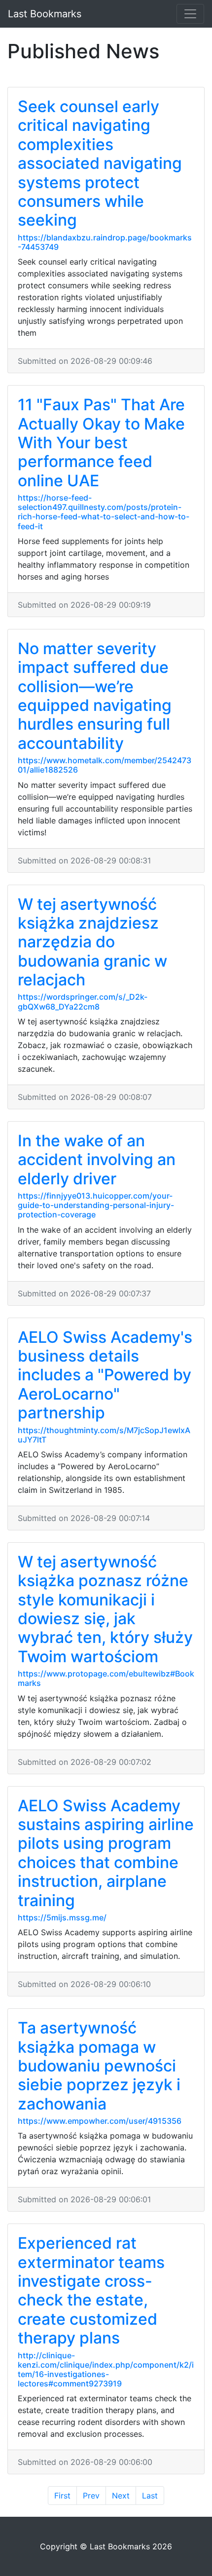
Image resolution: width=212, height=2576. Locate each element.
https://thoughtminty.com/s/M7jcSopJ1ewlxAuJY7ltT (104, 1435)
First (62, 2496)
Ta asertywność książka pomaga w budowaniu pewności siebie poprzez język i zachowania (99, 2066)
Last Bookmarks (45, 14)
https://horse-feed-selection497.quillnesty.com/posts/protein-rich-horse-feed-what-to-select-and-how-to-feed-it (104, 512)
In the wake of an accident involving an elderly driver (97, 1160)
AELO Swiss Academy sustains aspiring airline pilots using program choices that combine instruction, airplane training (106, 1853)
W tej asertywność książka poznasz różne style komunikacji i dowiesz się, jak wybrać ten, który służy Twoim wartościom (105, 1609)
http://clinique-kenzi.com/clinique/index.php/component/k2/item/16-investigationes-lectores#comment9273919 (106, 2370)
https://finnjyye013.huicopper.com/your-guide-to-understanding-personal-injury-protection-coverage (96, 1205)
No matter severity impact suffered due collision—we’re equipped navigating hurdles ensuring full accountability (95, 696)
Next (121, 2496)
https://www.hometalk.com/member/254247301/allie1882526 (105, 765)
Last (150, 2496)
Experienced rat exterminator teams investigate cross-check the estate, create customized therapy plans (91, 2290)
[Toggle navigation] (190, 14)
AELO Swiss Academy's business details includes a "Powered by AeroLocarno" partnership (105, 1375)
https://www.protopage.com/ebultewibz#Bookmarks (106, 1678)
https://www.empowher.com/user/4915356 (100, 2121)
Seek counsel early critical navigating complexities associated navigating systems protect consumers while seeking (100, 163)
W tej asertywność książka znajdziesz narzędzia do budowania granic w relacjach (92, 942)
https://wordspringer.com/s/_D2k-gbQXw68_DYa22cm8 (83, 1001)
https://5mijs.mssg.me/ (62, 1917)
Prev (91, 2496)
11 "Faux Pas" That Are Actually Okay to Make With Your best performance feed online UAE (101, 443)
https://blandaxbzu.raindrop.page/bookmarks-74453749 (105, 242)
